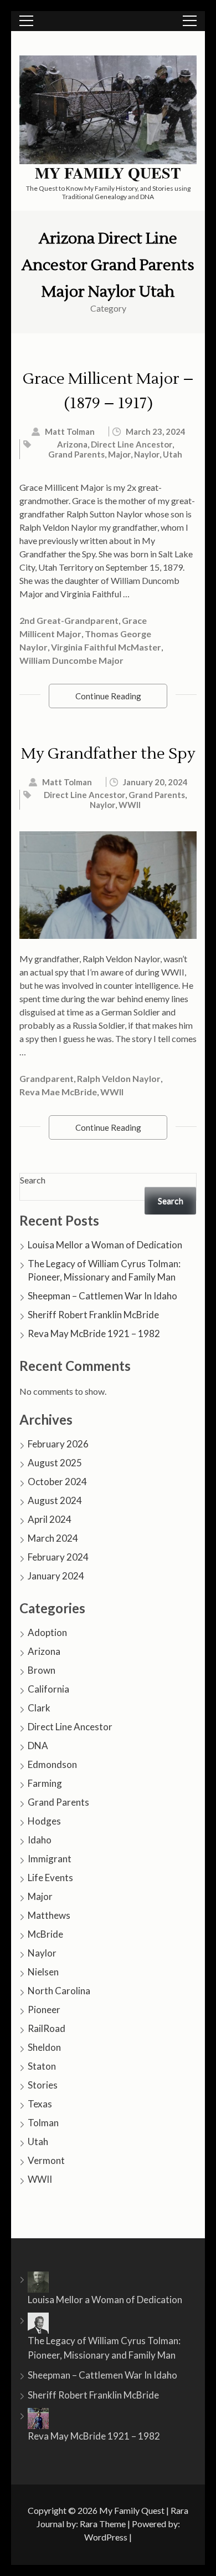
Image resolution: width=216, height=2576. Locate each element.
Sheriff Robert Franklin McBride (93, 1315)
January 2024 (56, 1576)
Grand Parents (76, 454)
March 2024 (53, 1538)
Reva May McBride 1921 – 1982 (94, 1333)
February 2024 (58, 1557)
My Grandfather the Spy (108, 754)
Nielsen (43, 1972)
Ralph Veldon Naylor (119, 1078)
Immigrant (50, 1859)
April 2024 (50, 1519)
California (48, 1689)
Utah (173, 454)
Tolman (43, 2123)
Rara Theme (103, 2524)
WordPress (106, 2537)
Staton (42, 2066)
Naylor (147, 454)
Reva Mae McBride (58, 1092)
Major (119, 454)
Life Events (50, 1878)
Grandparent (47, 1078)
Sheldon (44, 2047)
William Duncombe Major (71, 660)
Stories (43, 2085)
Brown (42, 1670)
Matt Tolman (70, 431)
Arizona (72, 444)
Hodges (44, 1821)
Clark (39, 1708)
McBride (45, 1934)
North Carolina (59, 1991)
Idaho (40, 1840)
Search (33, 1180)
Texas (40, 2104)
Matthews (49, 1915)
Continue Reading (108, 696)
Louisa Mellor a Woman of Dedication (105, 1245)
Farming (45, 1783)
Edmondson (52, 1764)
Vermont (46, 2160)
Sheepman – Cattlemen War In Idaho (102, 1296)
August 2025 (55, 1463)
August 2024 (55, 1500)
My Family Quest (108, 173)
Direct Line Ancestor (132, 444)
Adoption (47, 1632)
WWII (130, 805)
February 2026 (58, 1444)
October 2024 (57, 1482)
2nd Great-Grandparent (69, 620)
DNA (38, 1746)
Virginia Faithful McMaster (106, 647)
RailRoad (47, 2028)
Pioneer (44, 2010)
